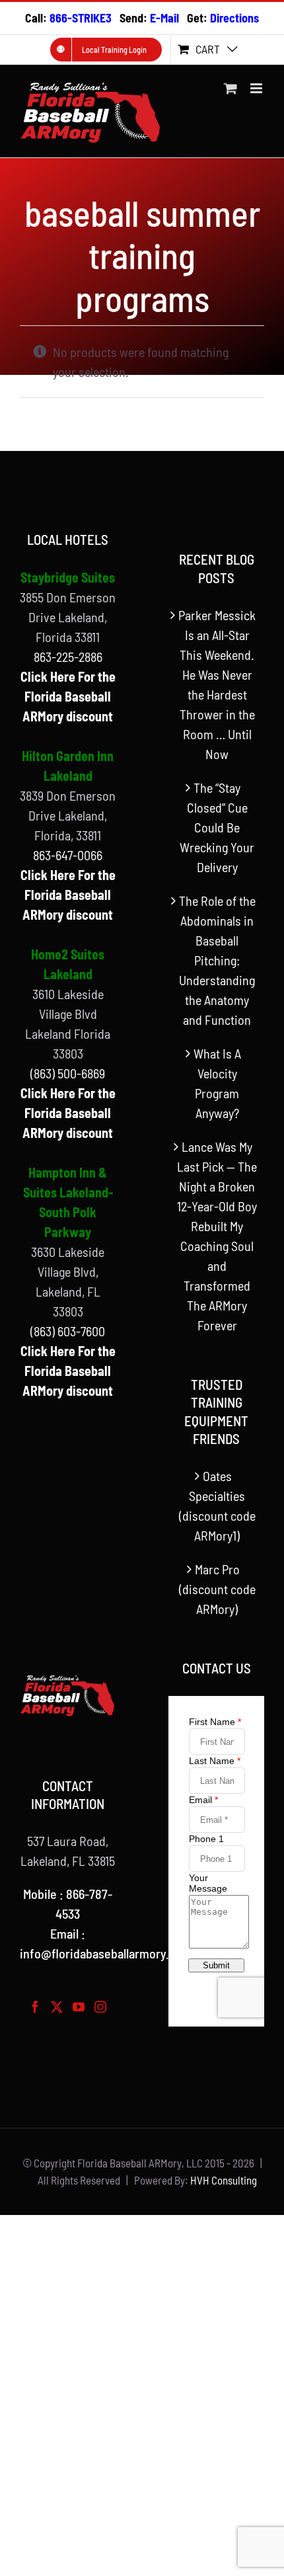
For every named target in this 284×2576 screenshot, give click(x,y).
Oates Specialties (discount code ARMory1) (217, 1506)
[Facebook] (35, 2007)
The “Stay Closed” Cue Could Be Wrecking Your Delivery (217, 827)
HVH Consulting (224, 2180)
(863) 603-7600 (68, 1331)
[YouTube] (79, 2007)
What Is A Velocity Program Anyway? (217, 1083)
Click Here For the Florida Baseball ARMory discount (68, 696)
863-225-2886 (68, 657)
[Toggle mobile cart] (231, 88)
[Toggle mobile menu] (257, 88)
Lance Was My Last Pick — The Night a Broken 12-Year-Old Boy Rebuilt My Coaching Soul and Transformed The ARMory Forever (217, 1236)
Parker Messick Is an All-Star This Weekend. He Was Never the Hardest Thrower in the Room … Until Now (217, 684)
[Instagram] (100, 2007)
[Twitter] (57, 2007)
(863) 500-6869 (68, 1073)
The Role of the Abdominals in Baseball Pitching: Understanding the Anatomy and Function (217, 960)
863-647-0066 (68, 855)
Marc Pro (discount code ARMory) (217, 1589)
